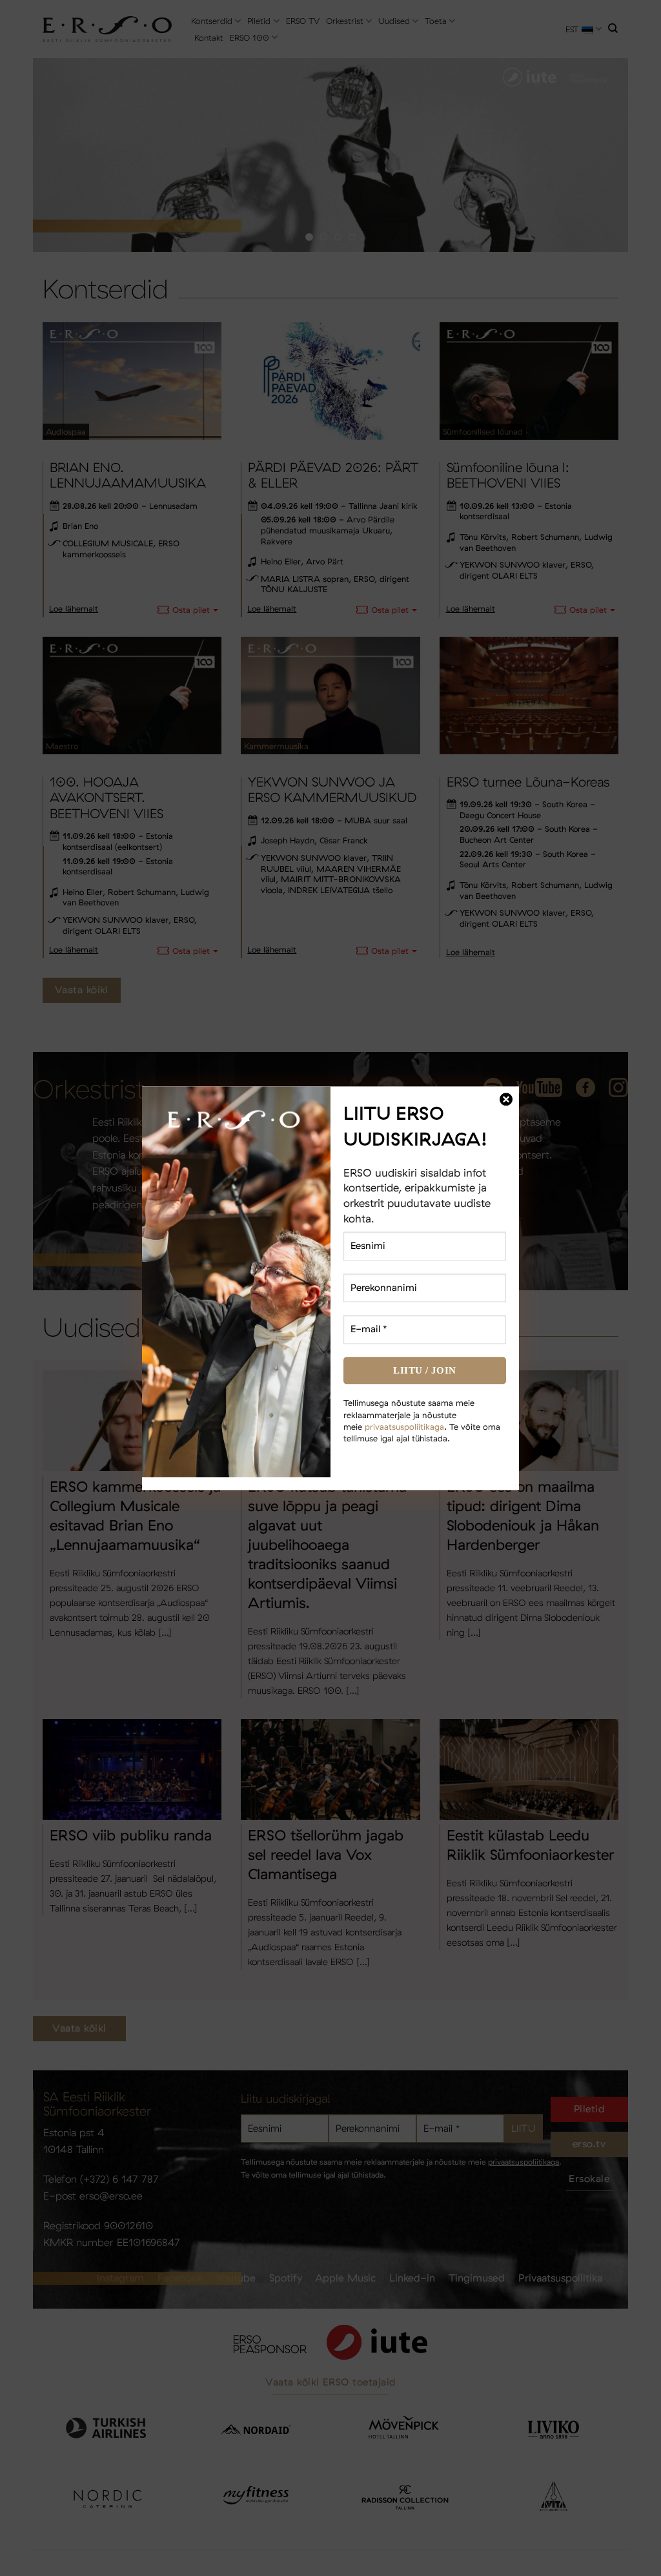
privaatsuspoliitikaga (404, 1427)
